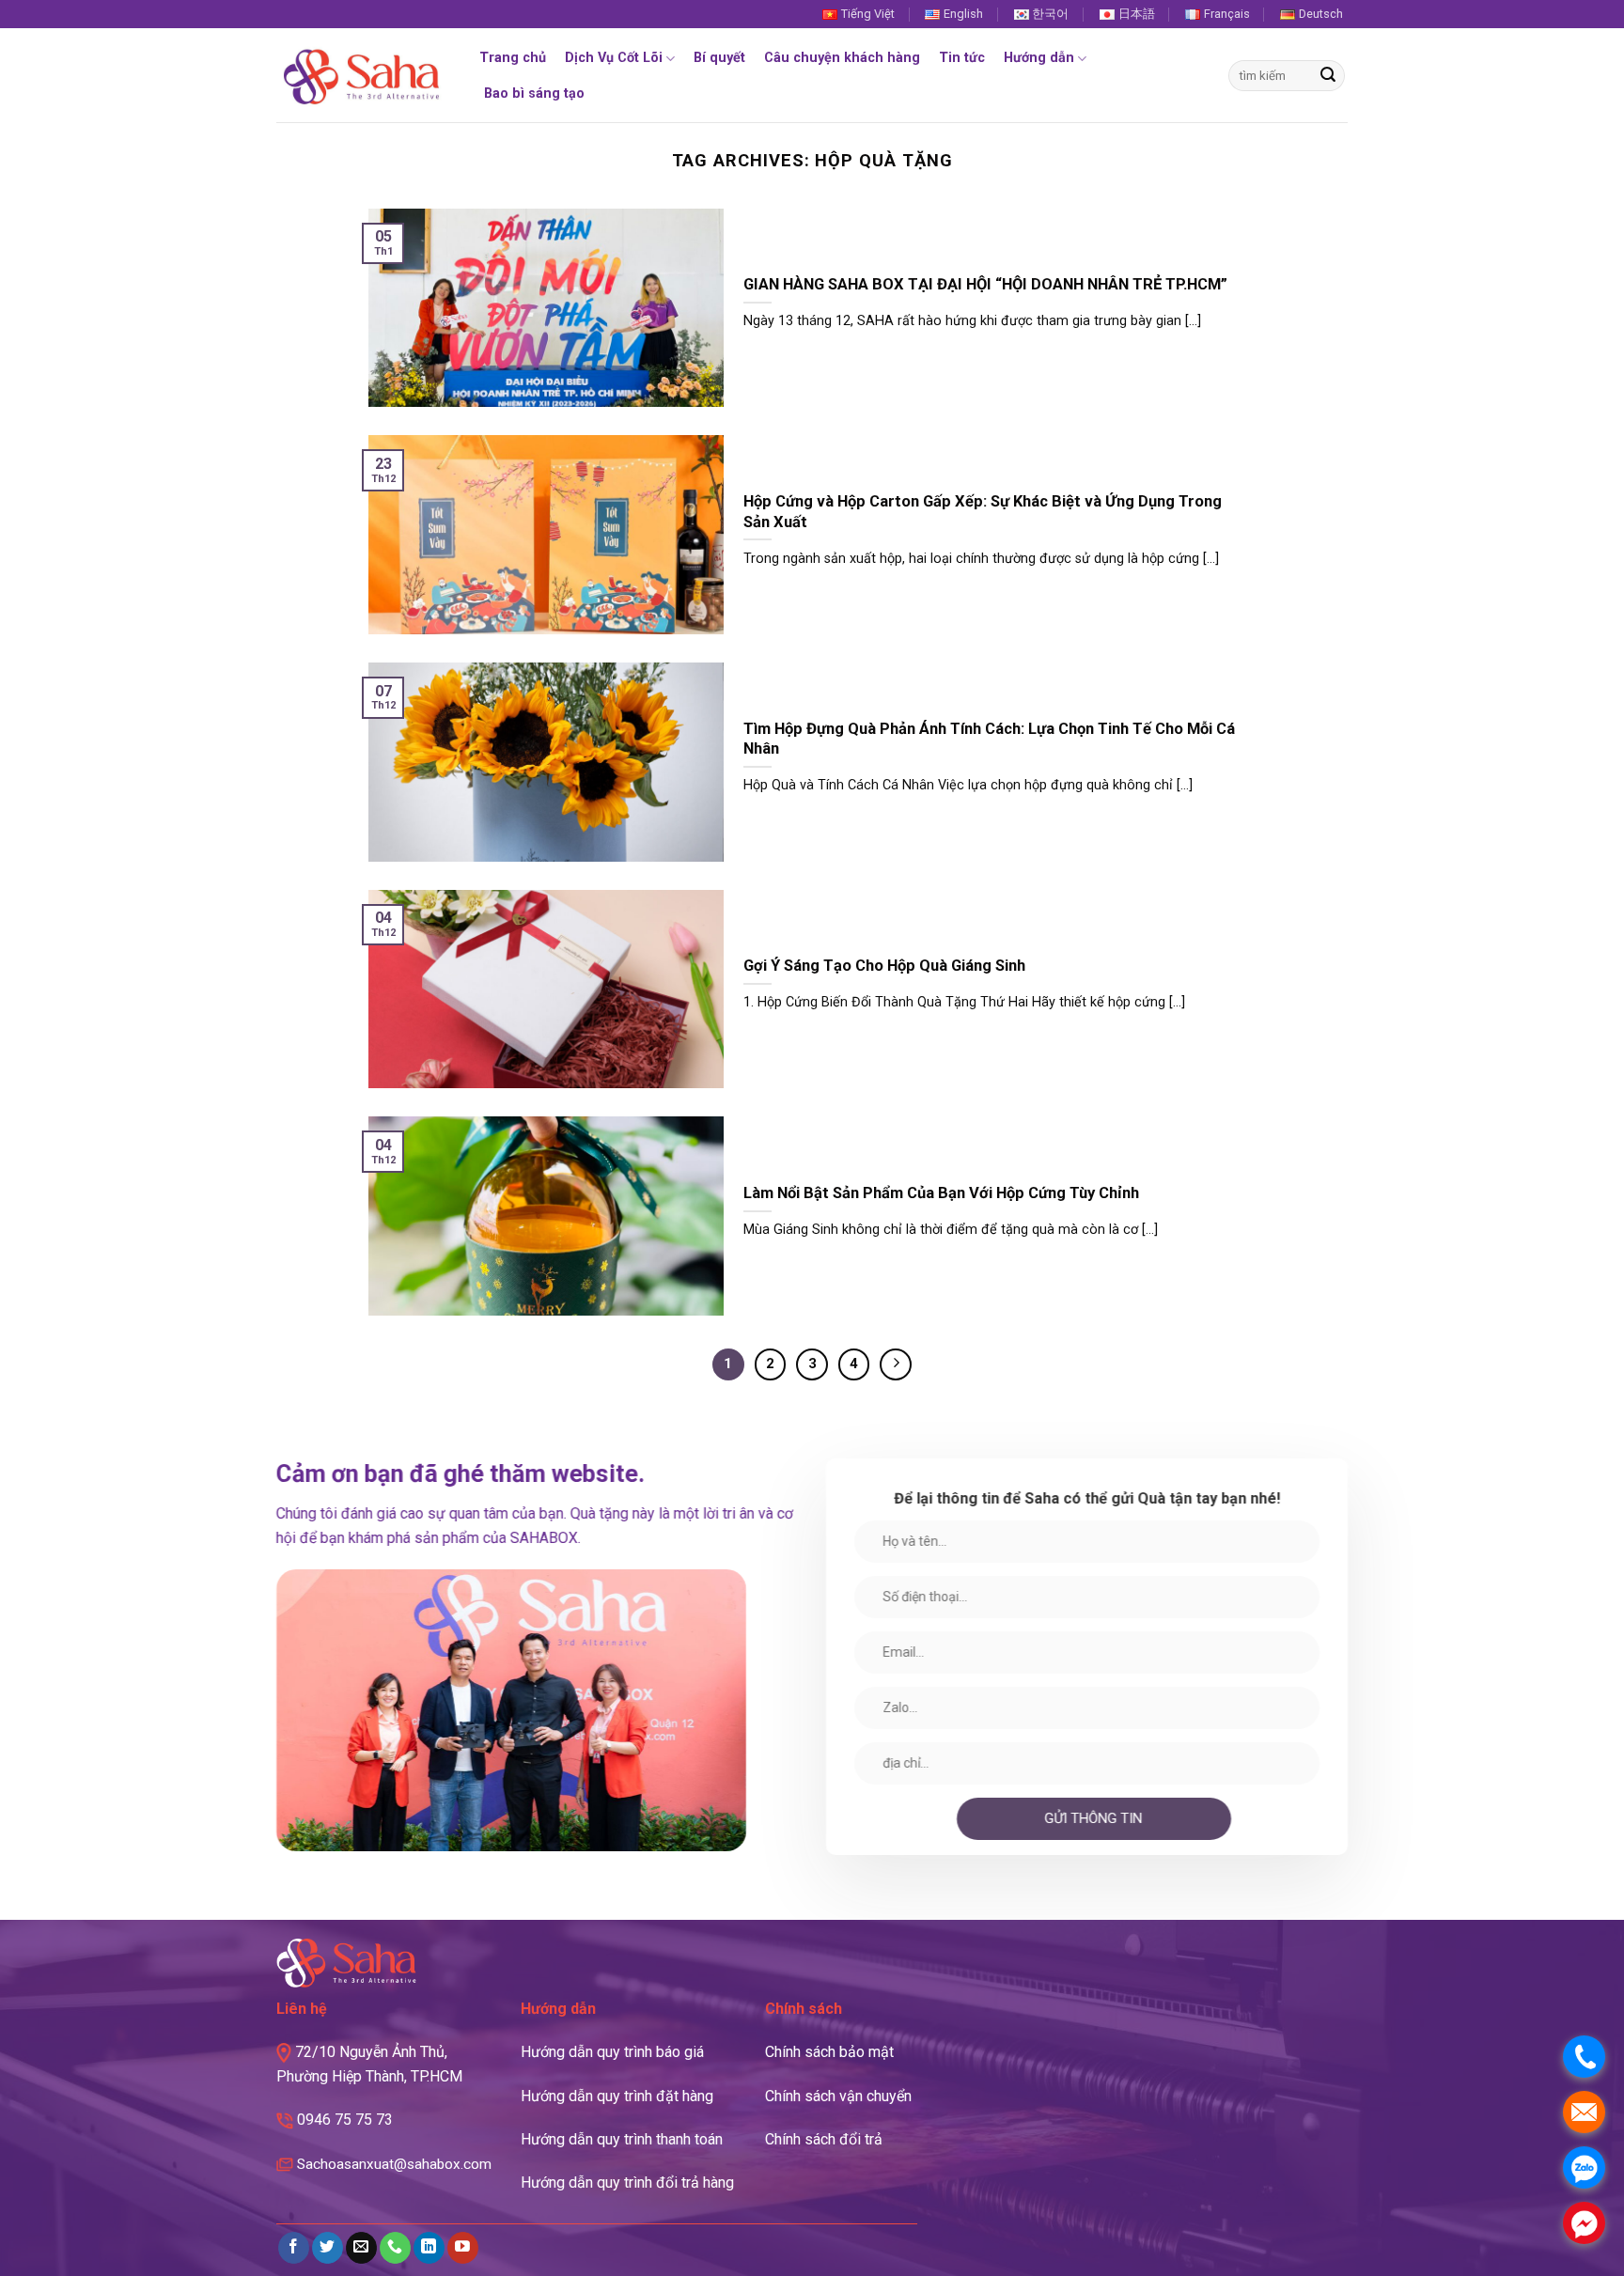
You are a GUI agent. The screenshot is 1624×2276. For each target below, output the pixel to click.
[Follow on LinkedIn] (429, 2248)
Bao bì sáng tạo (534, 94)
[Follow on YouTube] (463, 2248)
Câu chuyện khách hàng (842, 58)
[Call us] (395, 2248)
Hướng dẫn (1039, 58)
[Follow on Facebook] (294, 2248)
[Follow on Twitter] (328, 2248)
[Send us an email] (361, 2248)
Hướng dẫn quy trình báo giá (612, 2052)
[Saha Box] (361, 76)
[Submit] (1328, 76)
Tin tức (962, 58)
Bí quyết (719, 58)
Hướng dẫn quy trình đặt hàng (617, 2096)
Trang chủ (513, 58)
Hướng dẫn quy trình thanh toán (622, 2139)
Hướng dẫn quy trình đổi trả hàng (627, 2182)
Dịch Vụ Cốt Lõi (614, 58)
